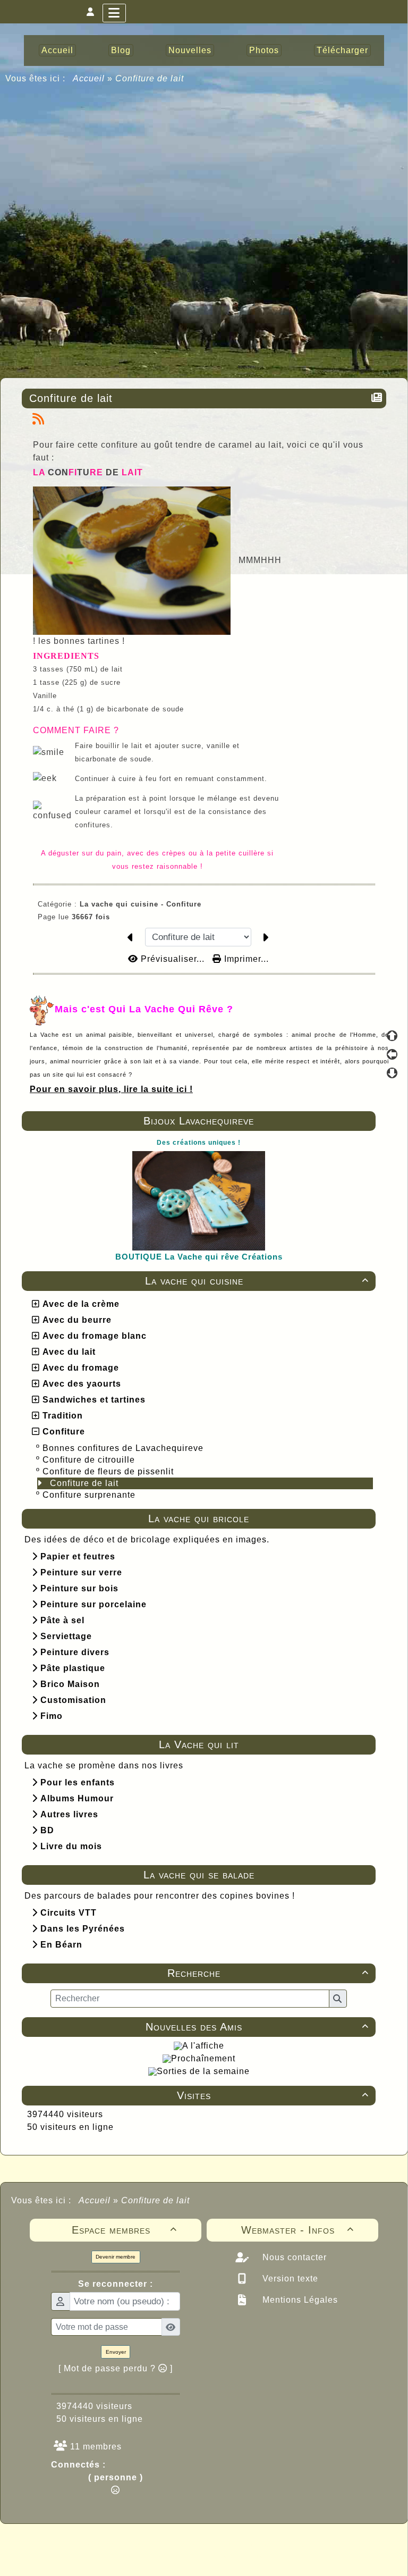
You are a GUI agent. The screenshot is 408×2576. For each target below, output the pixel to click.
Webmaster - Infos (298, 2230)
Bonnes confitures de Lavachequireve (124, 1448)
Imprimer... (245, 959)
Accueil (89, 78)
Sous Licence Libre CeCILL (272, 2544)
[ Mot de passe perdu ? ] (116, 2368)
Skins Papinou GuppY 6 (160, 2556)
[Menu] (114, 13)
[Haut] (392, 1036)
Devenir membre (116, 2257)
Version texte (289, 2279)
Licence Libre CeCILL (253, 2556)
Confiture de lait (86, 1483)
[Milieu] (392, 1054)
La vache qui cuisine (257, 1281)
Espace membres (125, 2230)
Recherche (268, 1973)
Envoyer (116, 2352)
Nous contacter (293, 2257)
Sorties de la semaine (203, 2071)
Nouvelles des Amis (257, 2027)
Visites (273, 2095)
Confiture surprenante (90, 1495)
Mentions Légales (299, 2300)
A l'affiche (203, 2046)
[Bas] (392, 1073)
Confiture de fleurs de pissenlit (109, 1471)
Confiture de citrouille (90, 1460)
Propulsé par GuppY (120, 2544)
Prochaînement (203, 2058)
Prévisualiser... (173, 959)
